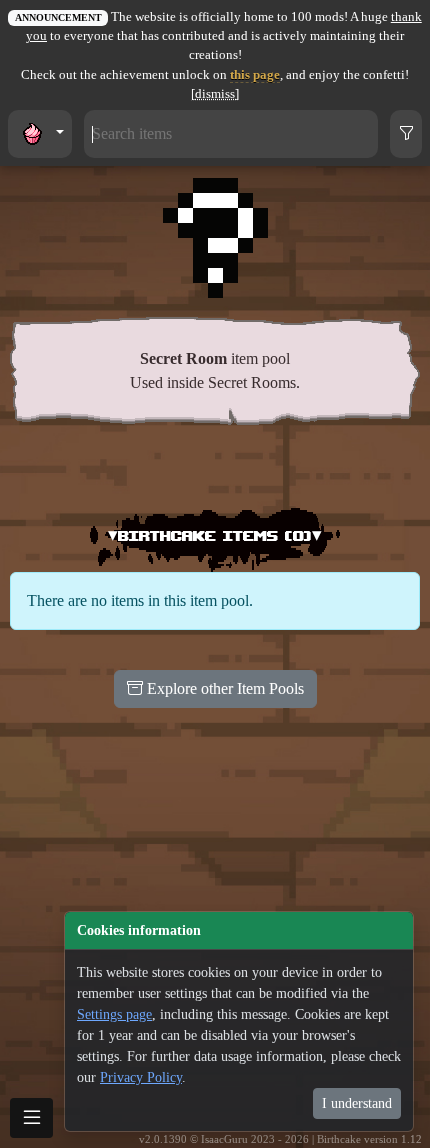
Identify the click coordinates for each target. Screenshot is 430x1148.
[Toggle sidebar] (31, 1118)
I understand (357, 1103)
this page (255, 75)
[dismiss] (215, 94)
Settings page (114, 1014)
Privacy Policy (141, 1077)
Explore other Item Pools (223, 688)
